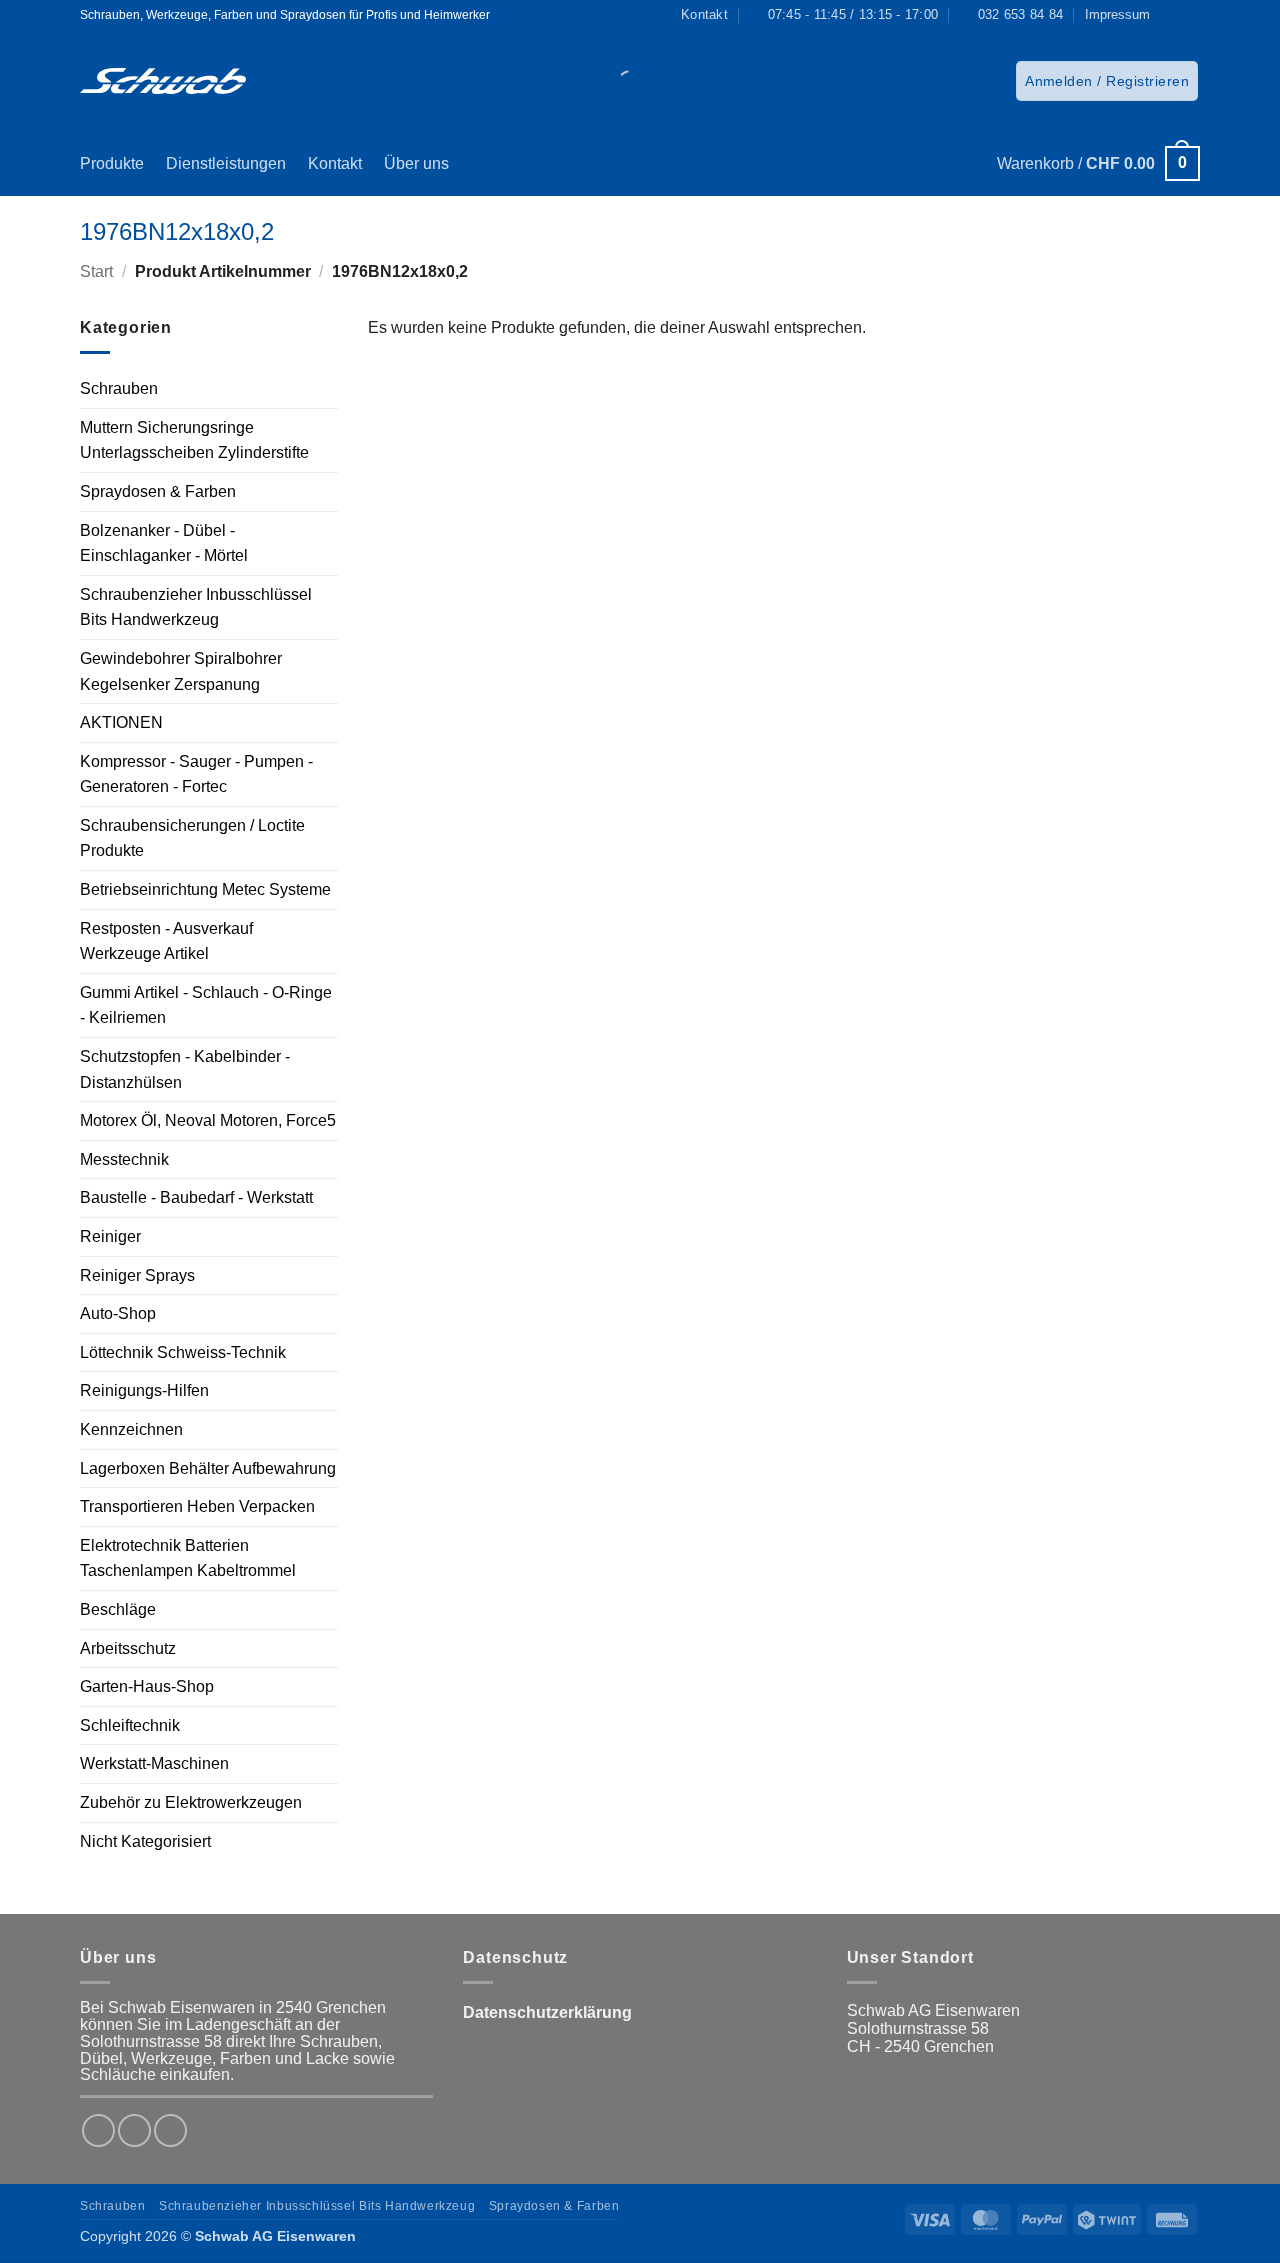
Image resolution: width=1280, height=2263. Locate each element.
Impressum (1117, 14)
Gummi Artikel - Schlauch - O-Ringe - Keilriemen (206, 1005)
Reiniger (110, 1236)
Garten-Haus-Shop (147, 1686)
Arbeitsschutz (128, 1648)
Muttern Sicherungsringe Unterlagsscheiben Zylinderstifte (194, 440)
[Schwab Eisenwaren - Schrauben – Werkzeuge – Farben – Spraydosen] (163, 81)
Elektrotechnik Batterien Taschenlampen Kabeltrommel (188, 1558)
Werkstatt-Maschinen (154, 1763)
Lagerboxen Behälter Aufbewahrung (208, 1468)
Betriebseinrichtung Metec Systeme (205, 889)
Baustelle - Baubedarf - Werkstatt (196, 1197)
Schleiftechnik (130, 1725)
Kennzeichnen (131, 1429)
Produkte (112, 163)
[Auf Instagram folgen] (1190, 15)
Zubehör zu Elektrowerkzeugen (191, 1802)
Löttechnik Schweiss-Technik (183, 1352)
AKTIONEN (121, 722)
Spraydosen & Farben (158, 491)
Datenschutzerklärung (547, 2012)
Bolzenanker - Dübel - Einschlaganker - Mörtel (164, 543)
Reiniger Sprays (137, 1275)
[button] (1107, 81)
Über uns (416, 163)
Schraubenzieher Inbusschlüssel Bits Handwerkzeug (196, 607)
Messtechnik (124, 1159)
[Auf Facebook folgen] (1171, 15)
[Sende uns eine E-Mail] (170, 2130)
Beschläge (118, 1609)
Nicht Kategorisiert (145, 1841)
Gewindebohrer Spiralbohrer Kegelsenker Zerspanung (181, 671)
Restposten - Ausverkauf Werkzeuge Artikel (166, 941)
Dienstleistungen (226, 163)
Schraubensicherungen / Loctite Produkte (192, 838)
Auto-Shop (118, 1313)
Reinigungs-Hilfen (144, 1390)
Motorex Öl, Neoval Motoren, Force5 (208, 1120)
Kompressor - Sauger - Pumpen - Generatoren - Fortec (196, 774)
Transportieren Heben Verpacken (197, 1506)
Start (96, 271)
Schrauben (119, 388)
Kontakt (335, 163)
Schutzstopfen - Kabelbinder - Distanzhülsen (185, 1069)
